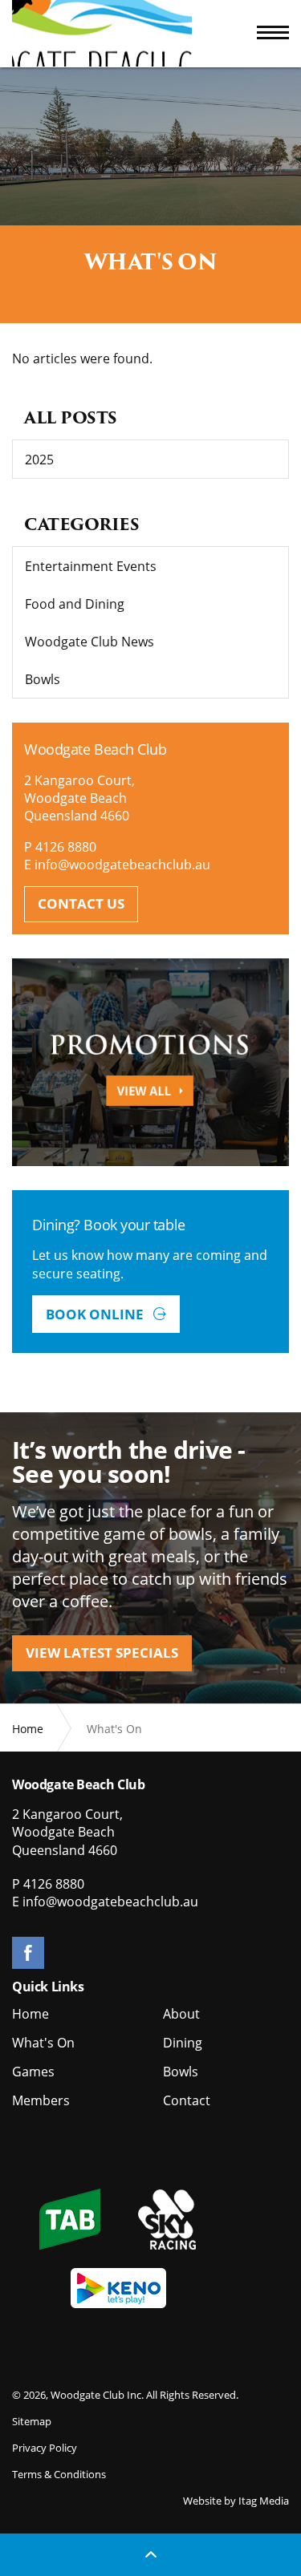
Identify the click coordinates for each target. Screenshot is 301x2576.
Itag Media (264, 2501)
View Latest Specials (102, 1653)
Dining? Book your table (109, 1225)
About (181, 2014)
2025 (39, 460)
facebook (28, 1953)
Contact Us (81, 903)
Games (33, 2072)
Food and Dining (75, 604)
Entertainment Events (91, 566)
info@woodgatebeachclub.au (122, 865)
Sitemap (32, 2421)
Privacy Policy (45, 2448)
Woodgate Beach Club (102, 33)
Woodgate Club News (89, 642)
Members (41, 2100)
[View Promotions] (150, 1062)
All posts (71, 418)
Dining (183, 2043)
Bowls (43, 679)
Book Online (96, 1314)
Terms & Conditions (59, 2474)
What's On (43, 2043)
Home (31, 2014)
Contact (187, 2100)
